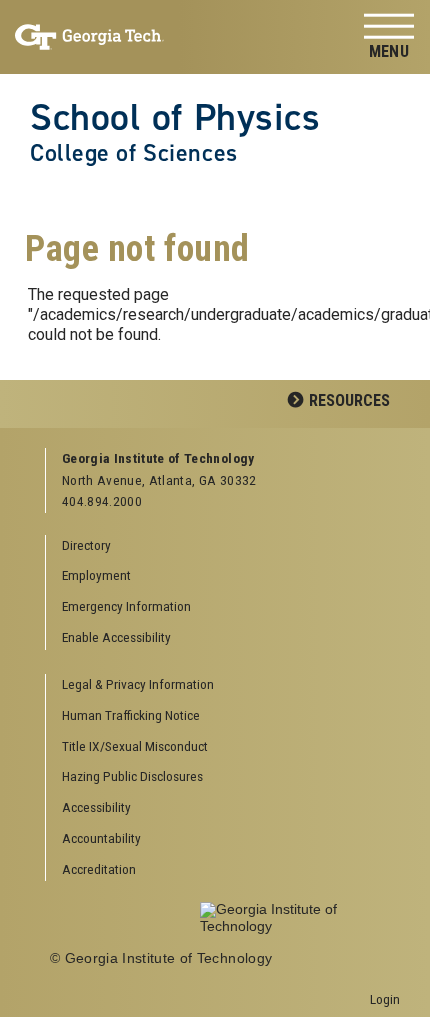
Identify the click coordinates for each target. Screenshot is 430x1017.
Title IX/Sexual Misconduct (135, 746)
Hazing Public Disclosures (132, 776)
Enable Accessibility (116, 637)
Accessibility (96, 807)
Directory (86, 545)
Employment (96, 575)
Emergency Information (126, 606)
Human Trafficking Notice (131, 715)
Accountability (101, 838)
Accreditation (99, 869)
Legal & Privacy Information (138, 684)
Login (385, 999)
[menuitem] (223, 685)
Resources (349, 400)
